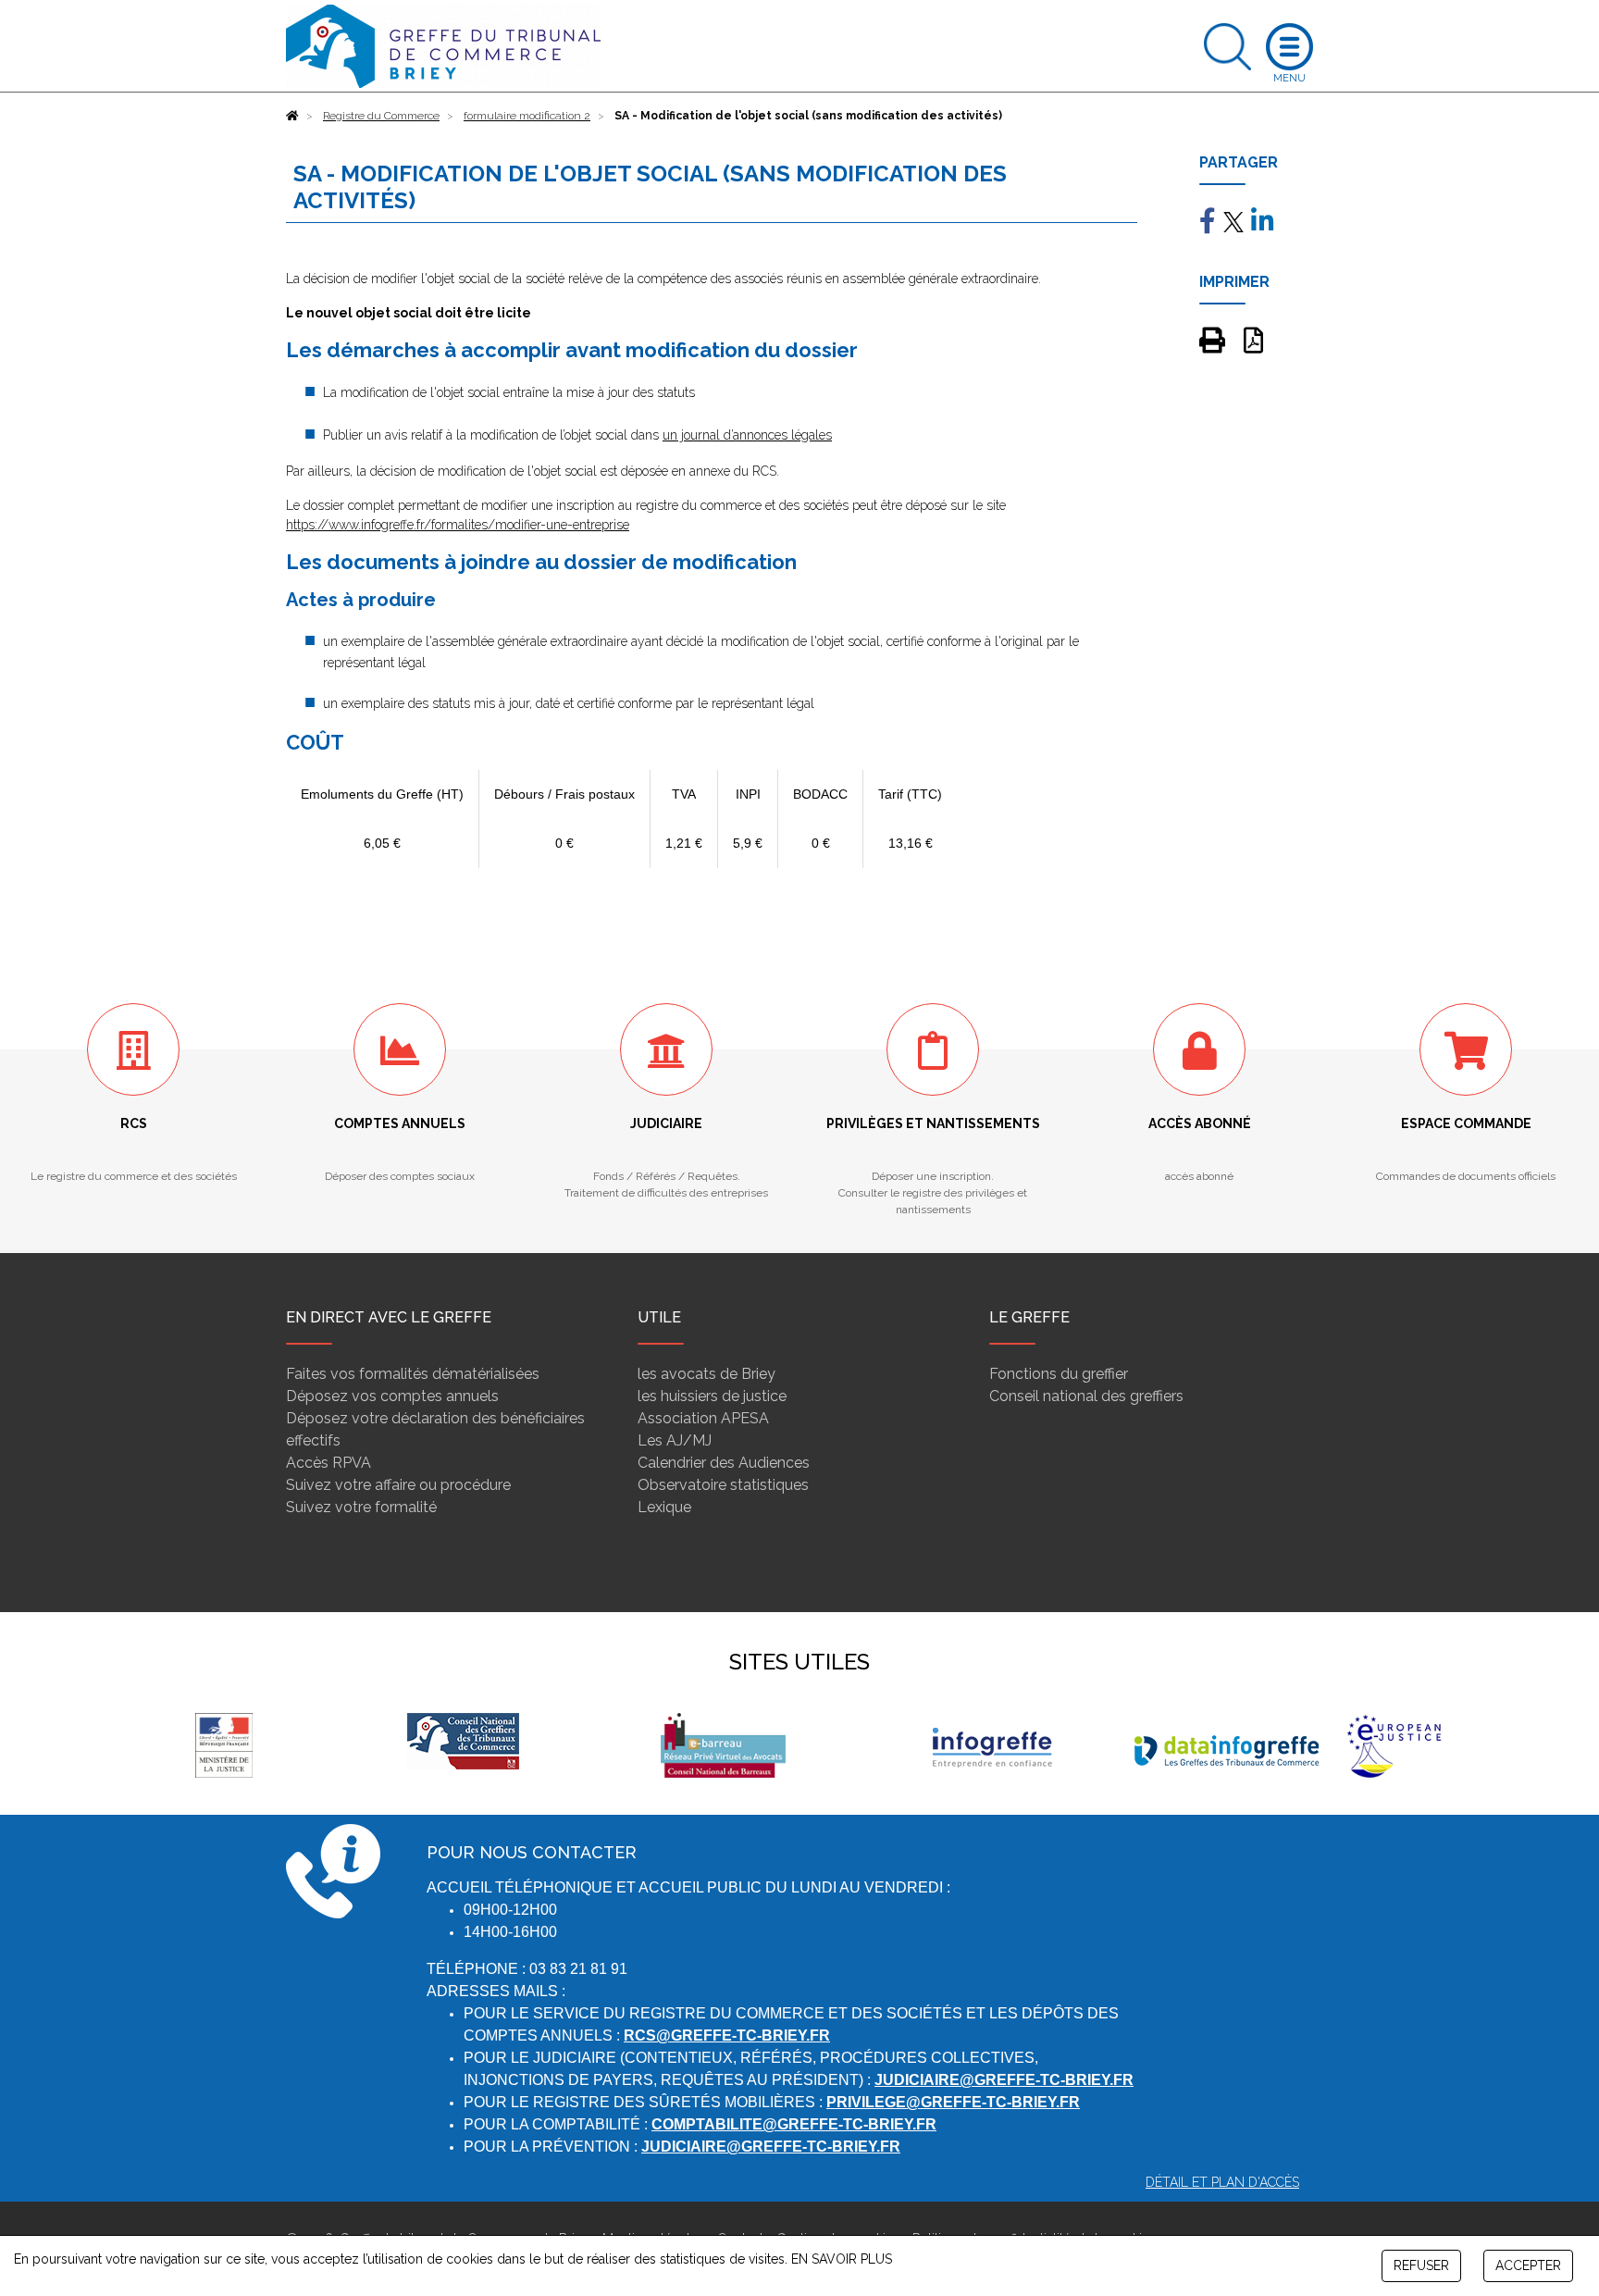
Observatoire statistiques (723, 1485)
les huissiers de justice (712, 1396)
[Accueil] (292, 116)
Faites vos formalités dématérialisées (413, 1374)
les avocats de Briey (707, 1374)
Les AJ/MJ (675, 1440)
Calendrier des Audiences (724, 1463)
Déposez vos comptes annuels (392, 1396)
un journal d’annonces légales (747, 435)
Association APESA (703, 1418)
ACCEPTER (1528, 2265)
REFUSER (1421, 2265)
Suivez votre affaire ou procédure (398, 1485)
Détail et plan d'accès (1222, 2182)
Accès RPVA (328, 1463)
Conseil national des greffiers (1086, 1396)
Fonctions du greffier (1059, 1374)
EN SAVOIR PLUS (842, 2259)
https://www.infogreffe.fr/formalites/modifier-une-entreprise (458, 525)
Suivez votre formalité (361, 1507)
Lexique (664, 1507)
